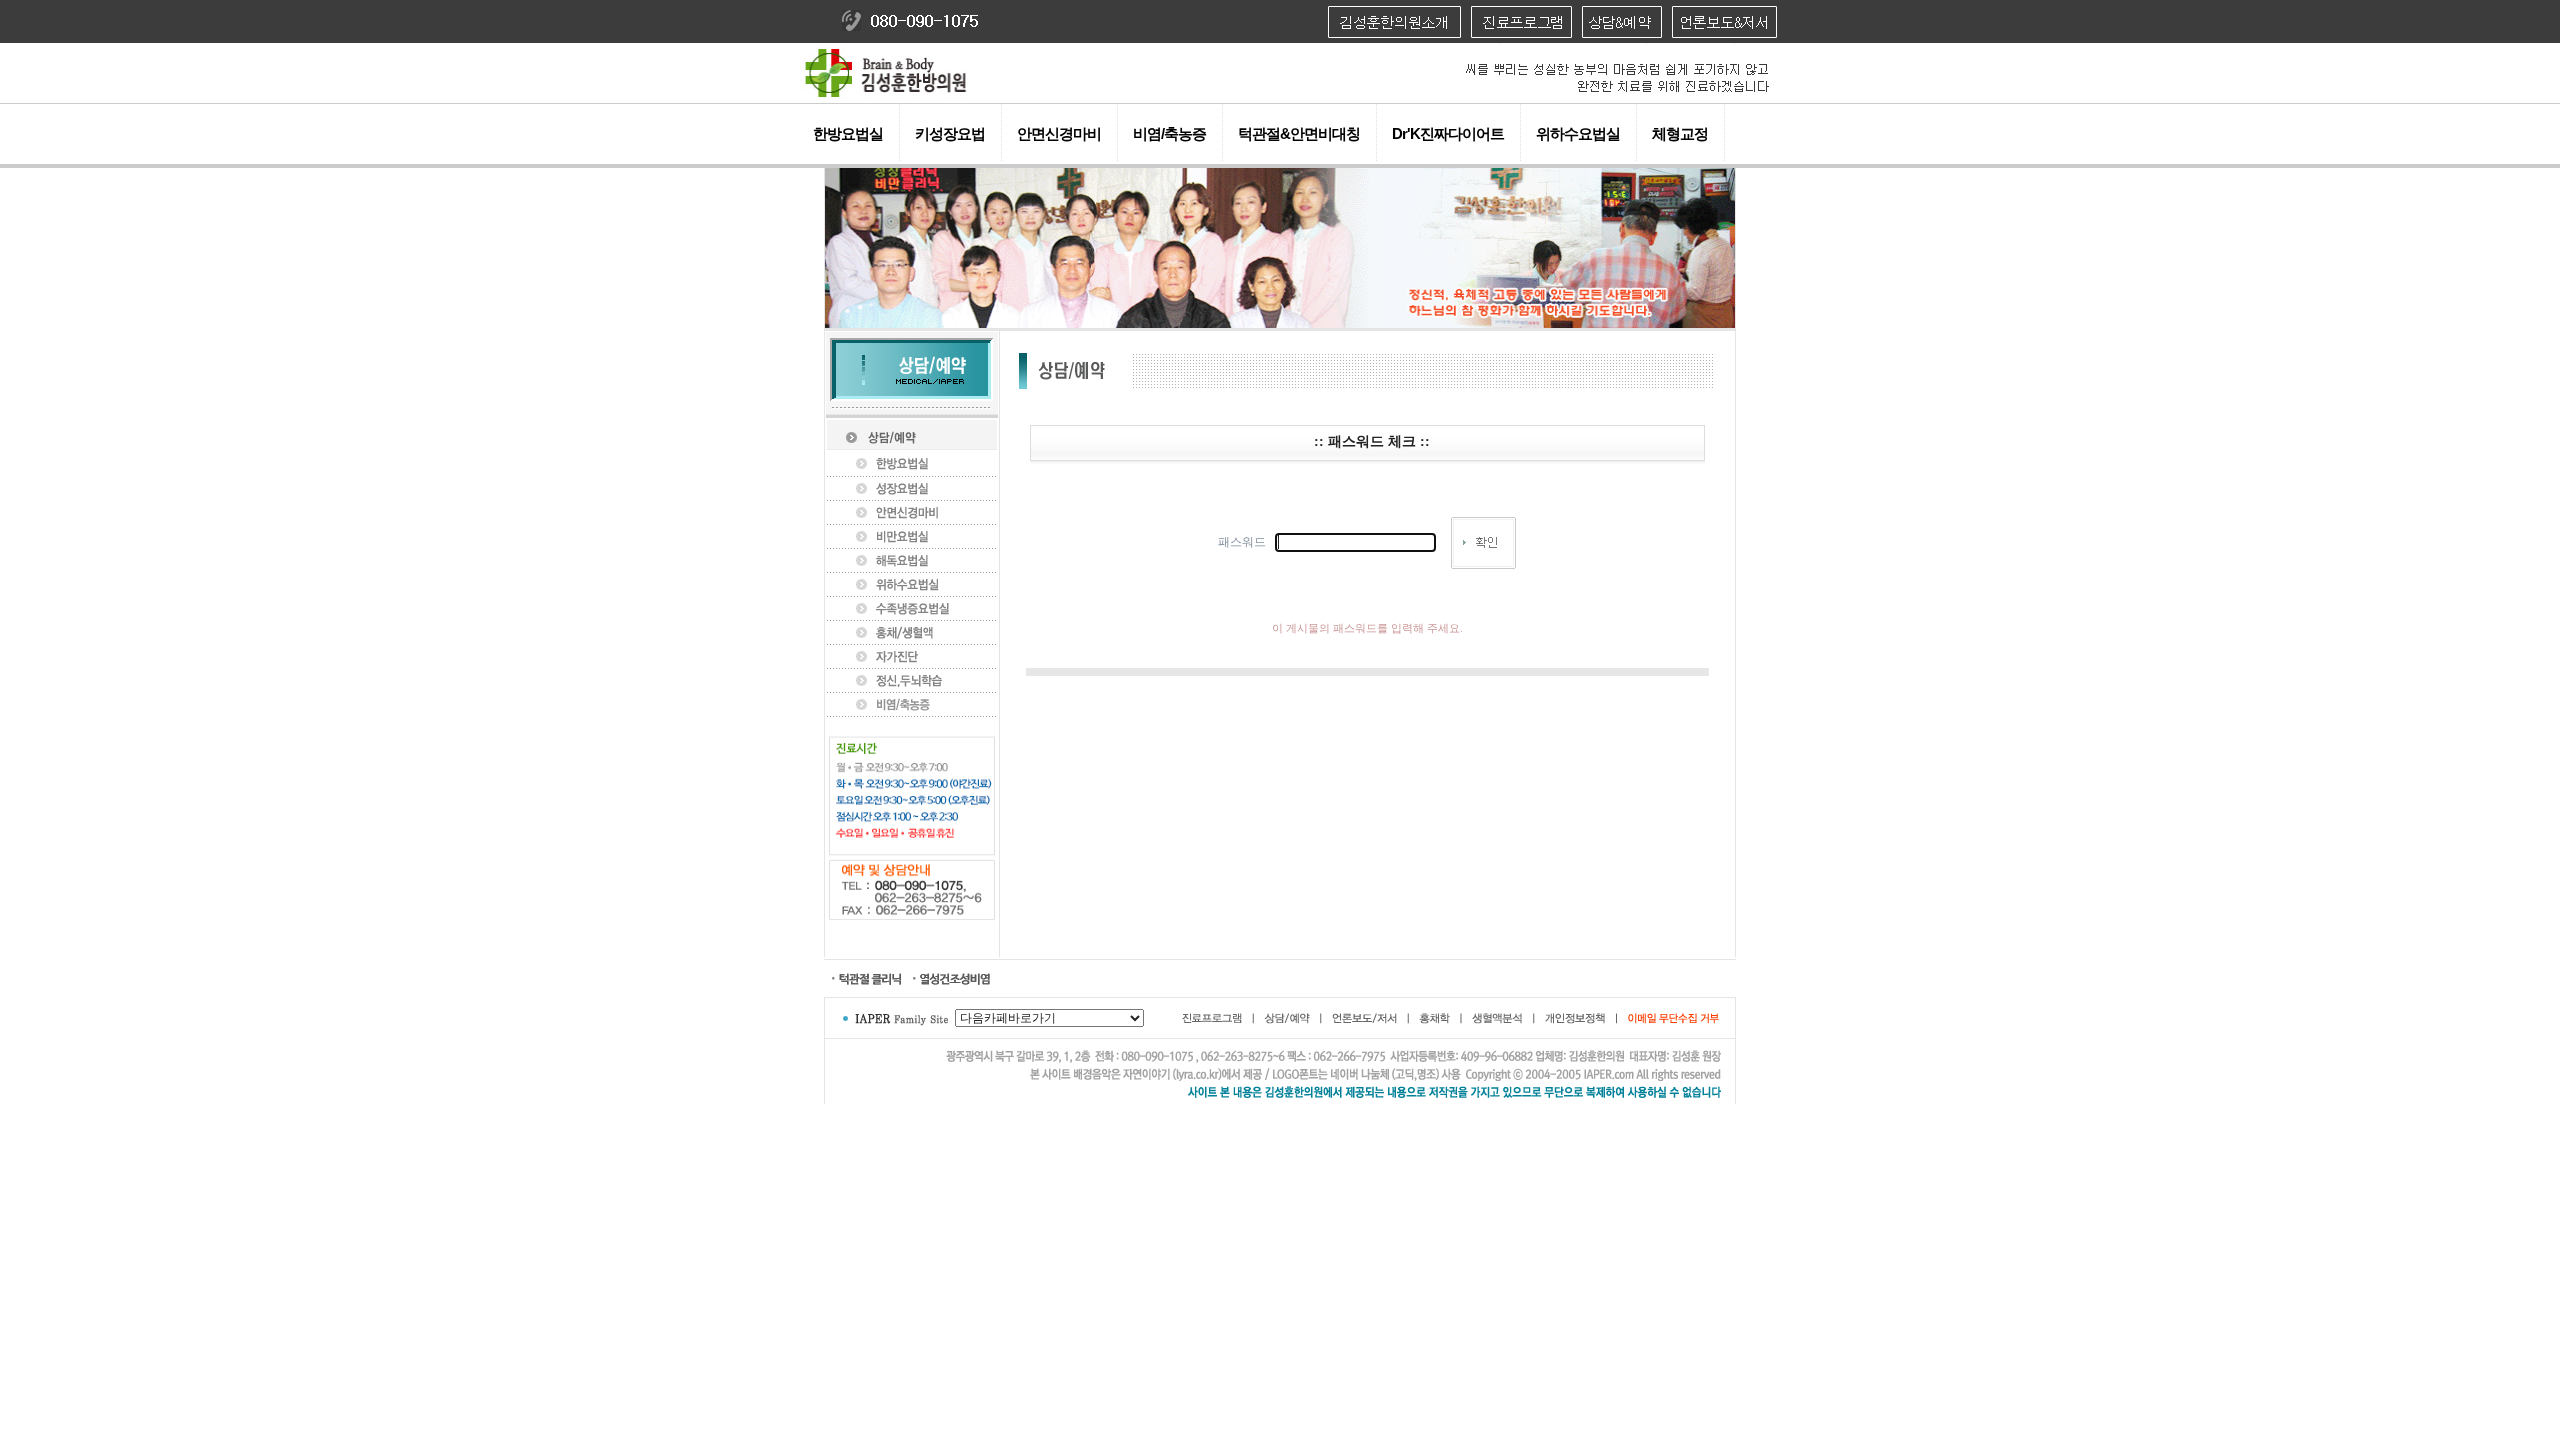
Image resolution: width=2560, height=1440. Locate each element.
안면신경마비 (1059, 133)
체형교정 (1680, 133)
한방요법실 (848, 133)
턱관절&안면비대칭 (1299, 133)
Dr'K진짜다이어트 (1448, 133)
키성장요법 (950, 133)
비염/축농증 (1169, 133)
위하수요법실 (1578, 133)
